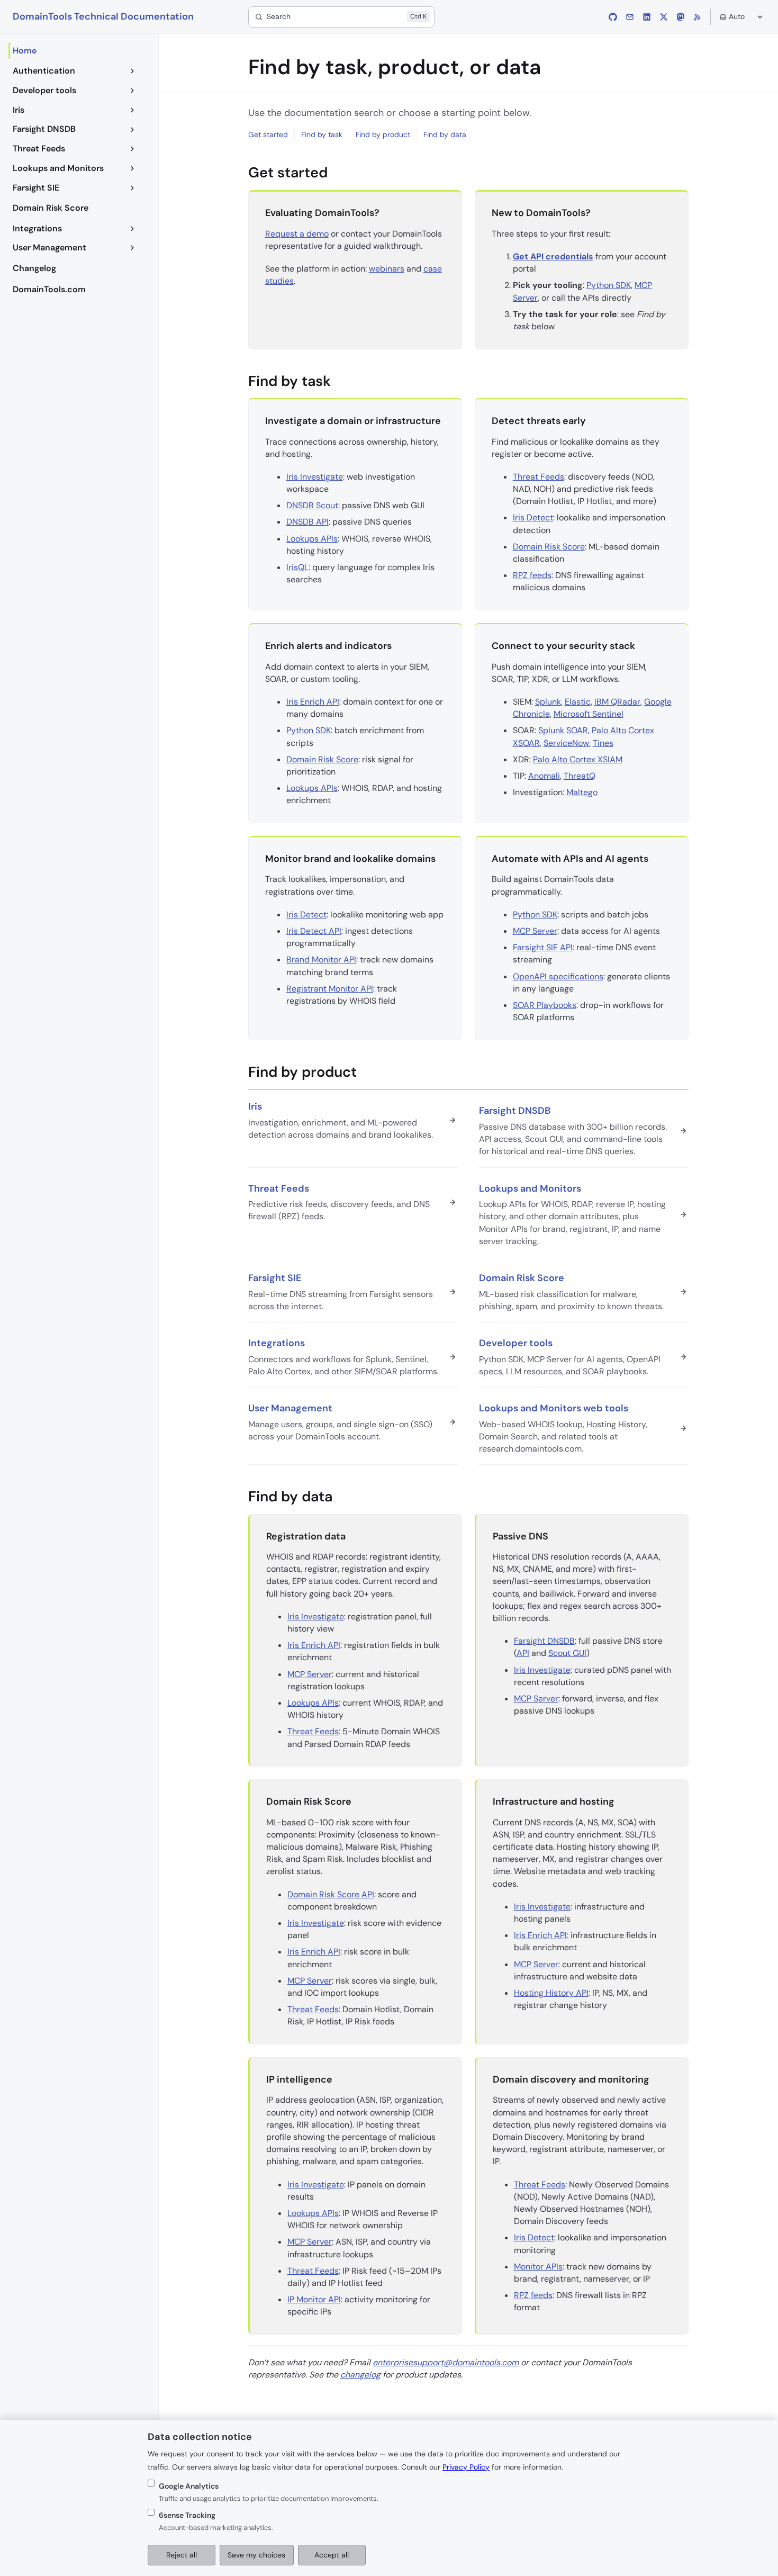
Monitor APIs (538, 2267)
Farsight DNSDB (544, 1641)
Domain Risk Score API (331, 1894)
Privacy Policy (466, 2467)
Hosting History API (551, 1993)
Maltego (582, 792)
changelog (360, 2375)
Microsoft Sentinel (589, 714)
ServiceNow (566, 743)
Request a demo (297, 234)
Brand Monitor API (321, 960)
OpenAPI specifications (558, 976)
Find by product (383, 134)
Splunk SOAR (563, 730)
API (523, 1653)
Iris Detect (533, 517)
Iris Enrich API (313, 702)
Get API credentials (553, 256)
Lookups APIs (312, 539)
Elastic (578, 702)
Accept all (332, 2555)
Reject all (182, 2555)
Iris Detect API (314, 931)
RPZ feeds (532, 575)
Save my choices (256, 2555)
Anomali (544, 776)
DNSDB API (307, 522)
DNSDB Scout (312, 505)
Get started (268, 134)
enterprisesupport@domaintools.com (446, 2362)
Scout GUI (567, 1653)
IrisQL (297, 567)
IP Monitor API (314, 2299)
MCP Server (535, 931)
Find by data (445, 134)
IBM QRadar (617, 702)
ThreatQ (580, 776)
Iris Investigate (315, 477)
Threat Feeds (539, 477)
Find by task (322, 134)
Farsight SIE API (543, 947)
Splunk (548, 702)
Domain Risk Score (549, 547)
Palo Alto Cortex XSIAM (578, 759)
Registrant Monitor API (330, 989)
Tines (603, 743)
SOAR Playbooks (545, 1005)
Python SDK (609, 285)
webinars (387, 269)
